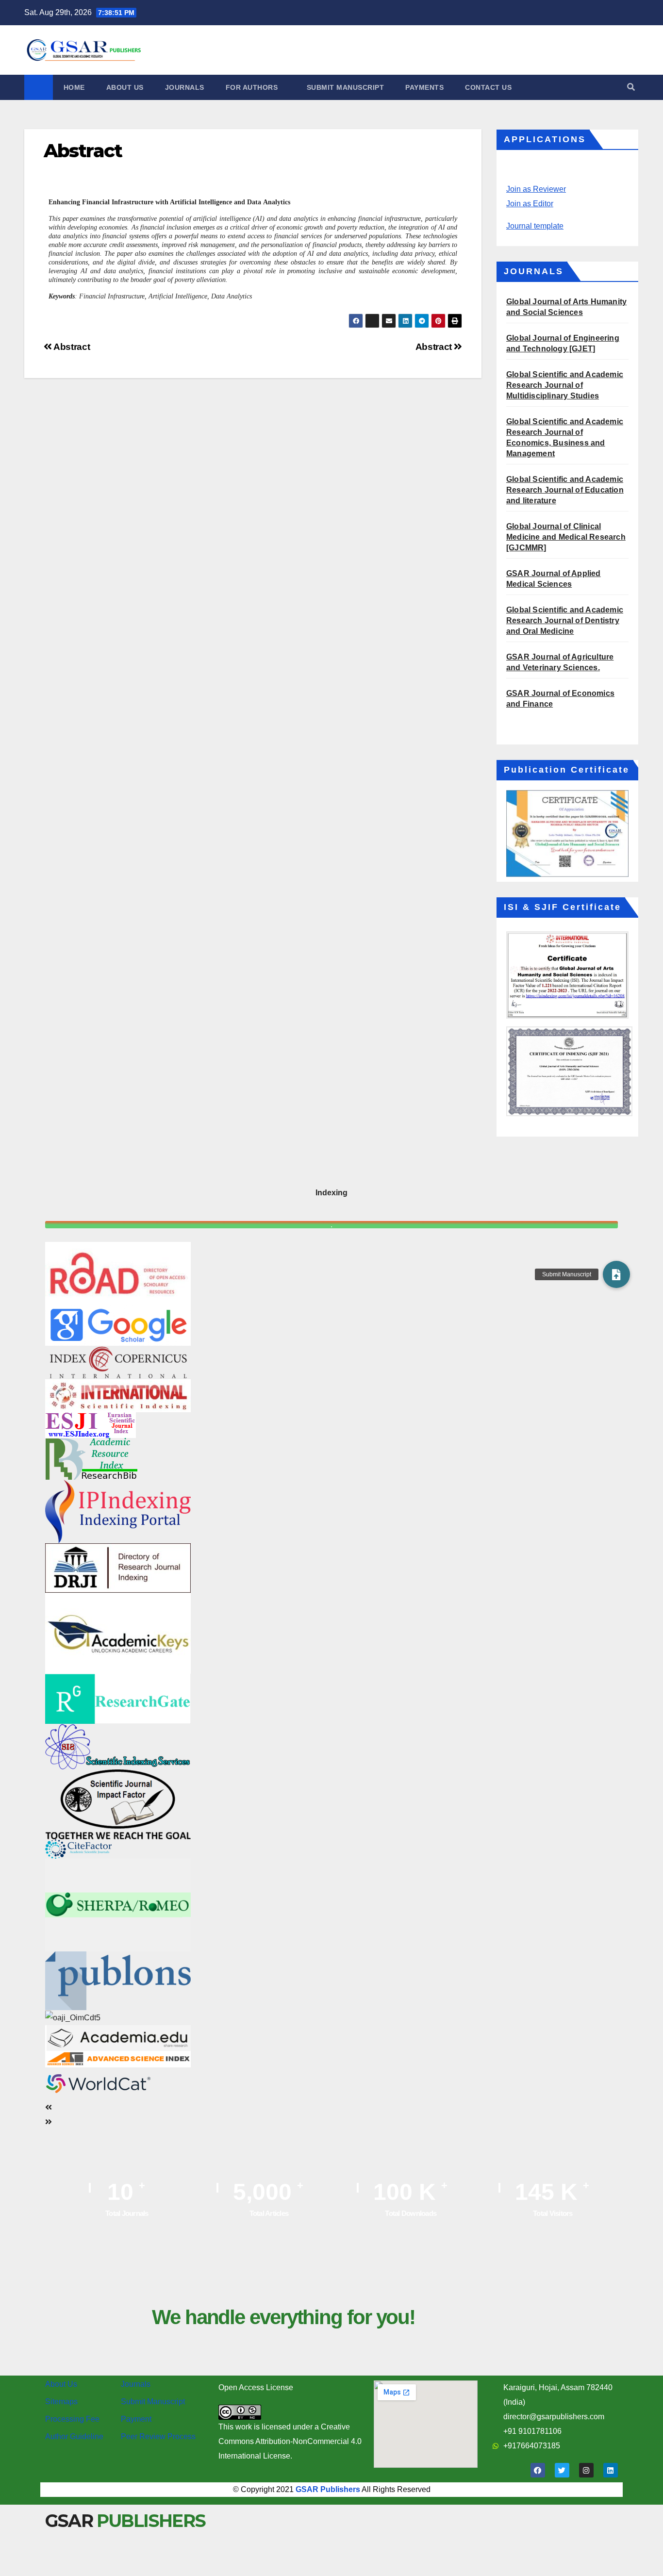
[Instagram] (586, 2470)
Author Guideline (74, 2436)
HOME (74, 87)
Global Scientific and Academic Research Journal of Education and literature (565, 490)
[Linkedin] (611, 2470)
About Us (61, 2384)
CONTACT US (488, 87)
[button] (631, 87)
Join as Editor (530, 204)
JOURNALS (185, 87)
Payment (136, 2419)
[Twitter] (562, 2470)
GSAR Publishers (328, 2489)
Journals (136, 2384)
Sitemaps (61, 2402)
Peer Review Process (158, 2436)
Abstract (435, 347)
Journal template (535, 226)
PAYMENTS (424, 87)
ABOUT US (125, 87)
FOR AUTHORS (253, 87)
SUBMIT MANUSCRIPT (346, 87)
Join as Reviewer (536, 189)
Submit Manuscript (153, 2402)
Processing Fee (72, 2419)
